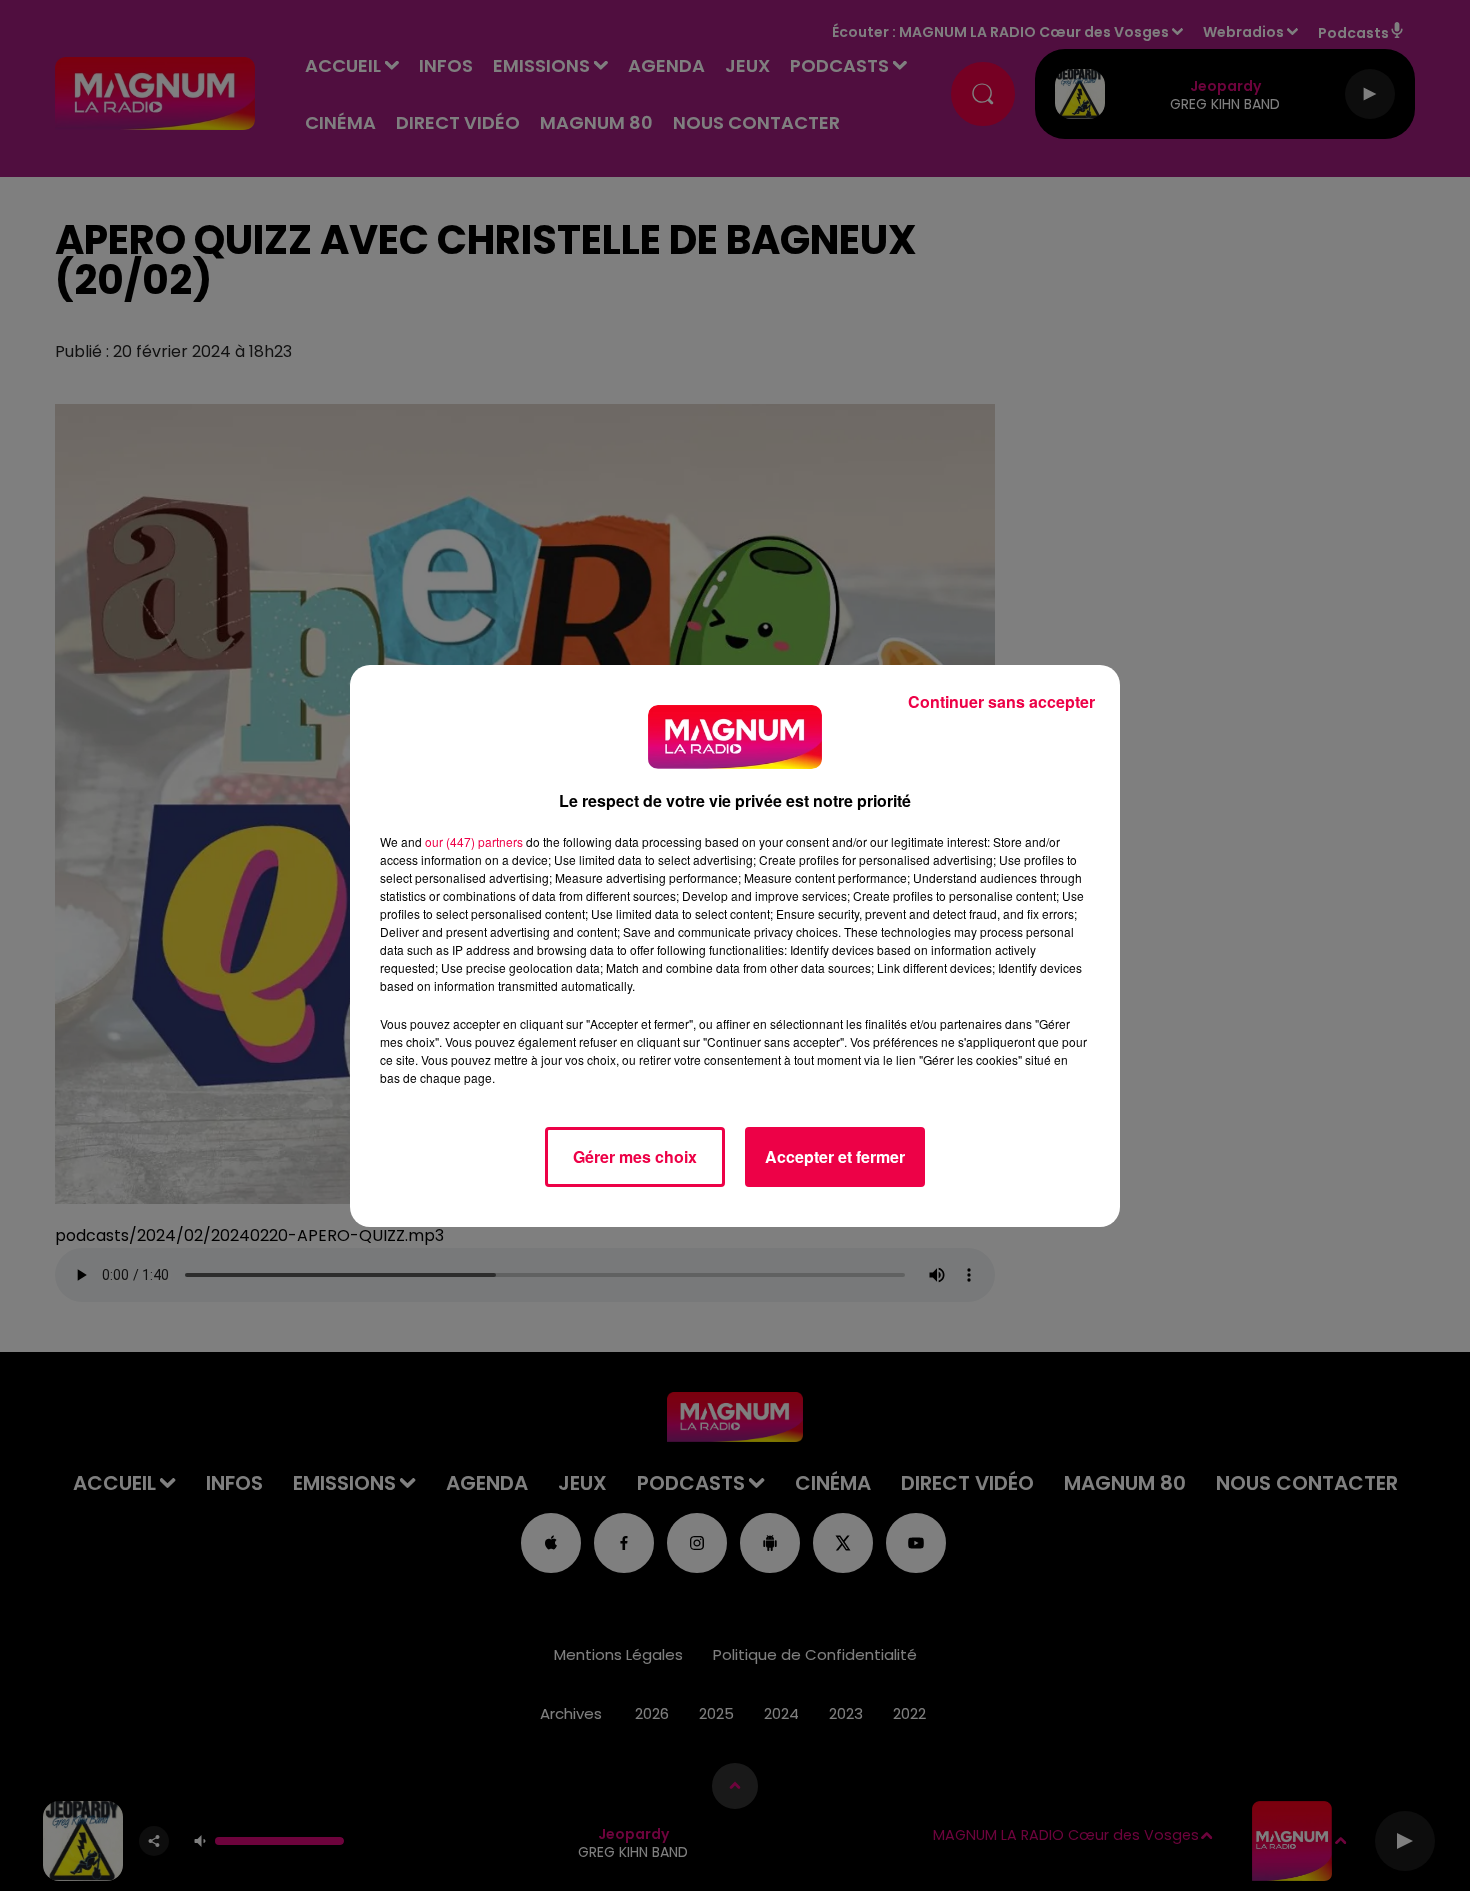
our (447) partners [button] (474, 841)
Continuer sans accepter (1001, 701)
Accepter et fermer (835, 1156)
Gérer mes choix (635, 1156)
